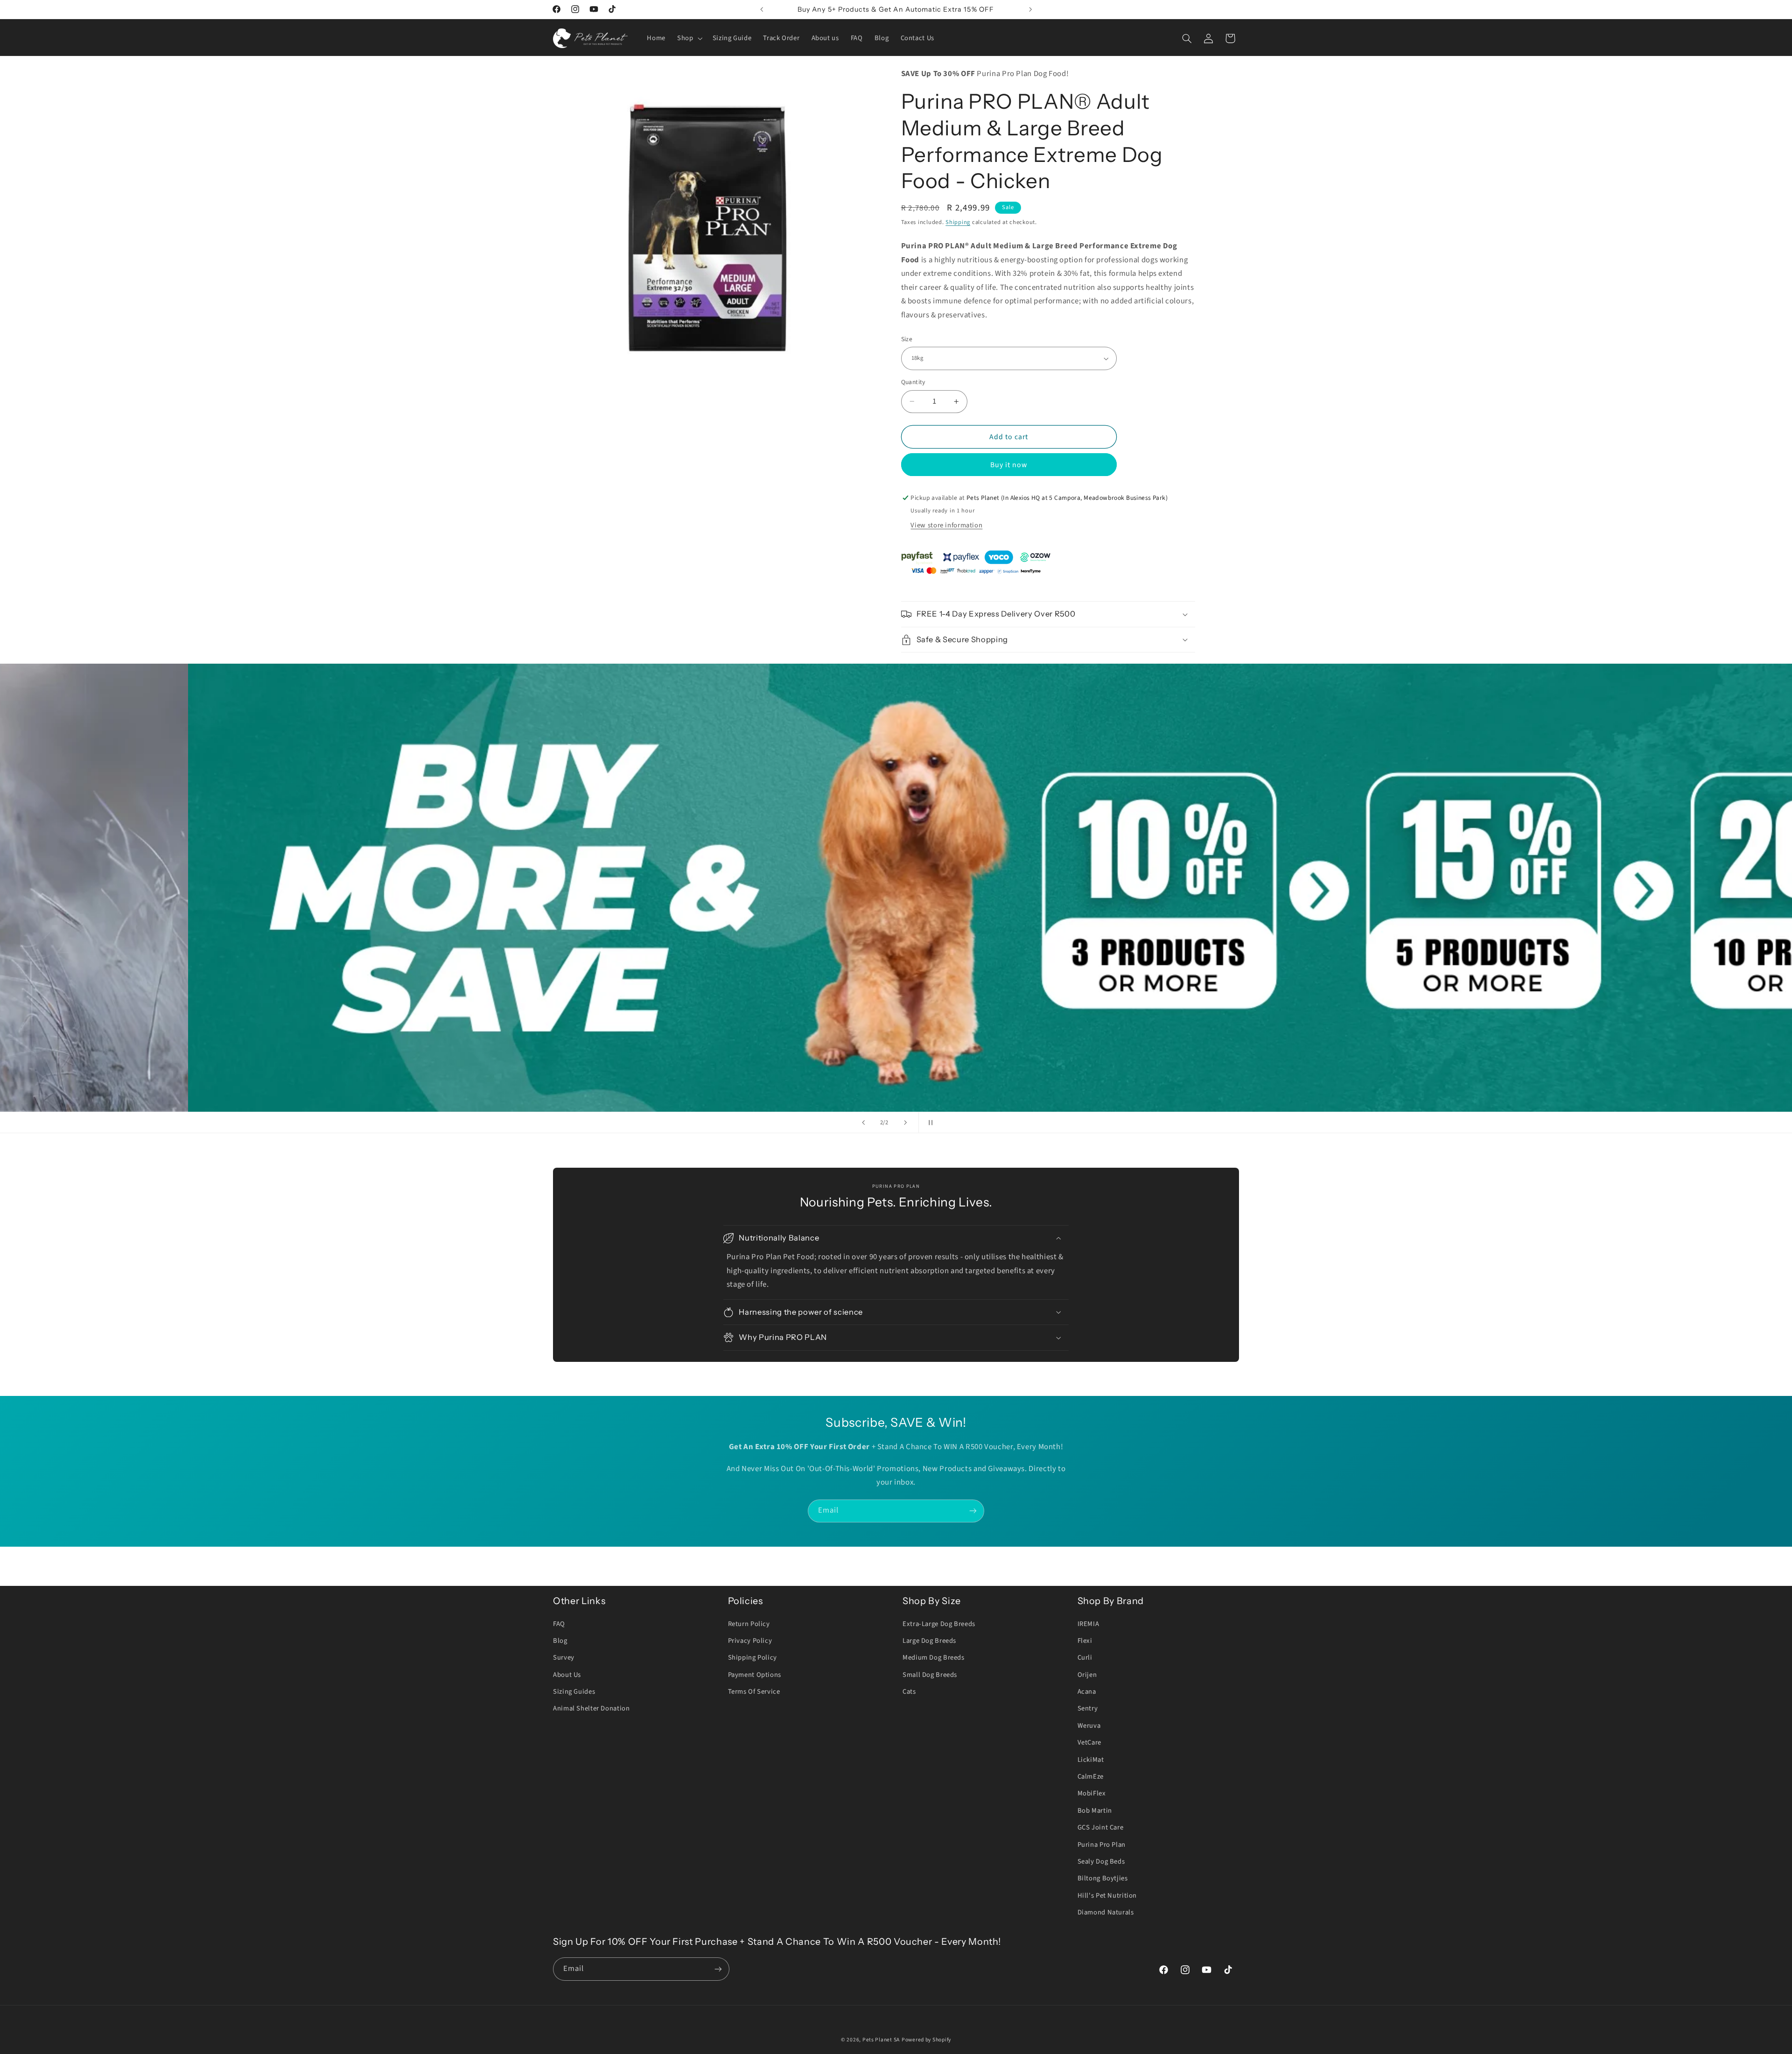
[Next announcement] (1030, 9)
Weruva (1089, 1726)
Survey (564, 1658)
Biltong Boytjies (1103, 1878)
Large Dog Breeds (929, 1641)
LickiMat (1091, 1760)
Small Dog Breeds (930, 1675)
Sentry (1088, 1708)
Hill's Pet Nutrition (1107, 1896)
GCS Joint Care (1101, 1827)
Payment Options (755, 1675)
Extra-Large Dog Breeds (939, 1624)
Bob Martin (1095, 1811)
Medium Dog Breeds (934, 1658)
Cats (909, 1692)
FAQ (559, 1624)
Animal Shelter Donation (591, 1708)
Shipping (958, 222)
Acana (1087, 1692)
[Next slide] (905, 1122)
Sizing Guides (574, 1692)
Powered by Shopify (926, 2040)
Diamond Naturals (1106, 1912)
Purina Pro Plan (1102, 1845)
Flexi (1085, 1641)
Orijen (1087, 1675)
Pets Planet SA (881, 2040)
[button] (689, 38)
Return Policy (749, 1624)
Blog (560, 1641)
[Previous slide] (863, 1122)
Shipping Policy (752, 1658)
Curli (1085, 1658)
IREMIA (1088, 1624)
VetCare (1089, 1742)
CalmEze (1091, 1777)
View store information (946, 525)
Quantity (913, 382)
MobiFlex (1092, 1793)
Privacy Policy (750, 1641)
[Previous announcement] (762, 9)
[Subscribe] (973, 1511)
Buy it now (1009, 465)
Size (907, 339)
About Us (567, 1675)
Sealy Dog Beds (1101, 1861)
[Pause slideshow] (929, 1122)
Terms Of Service (754, 1692)
